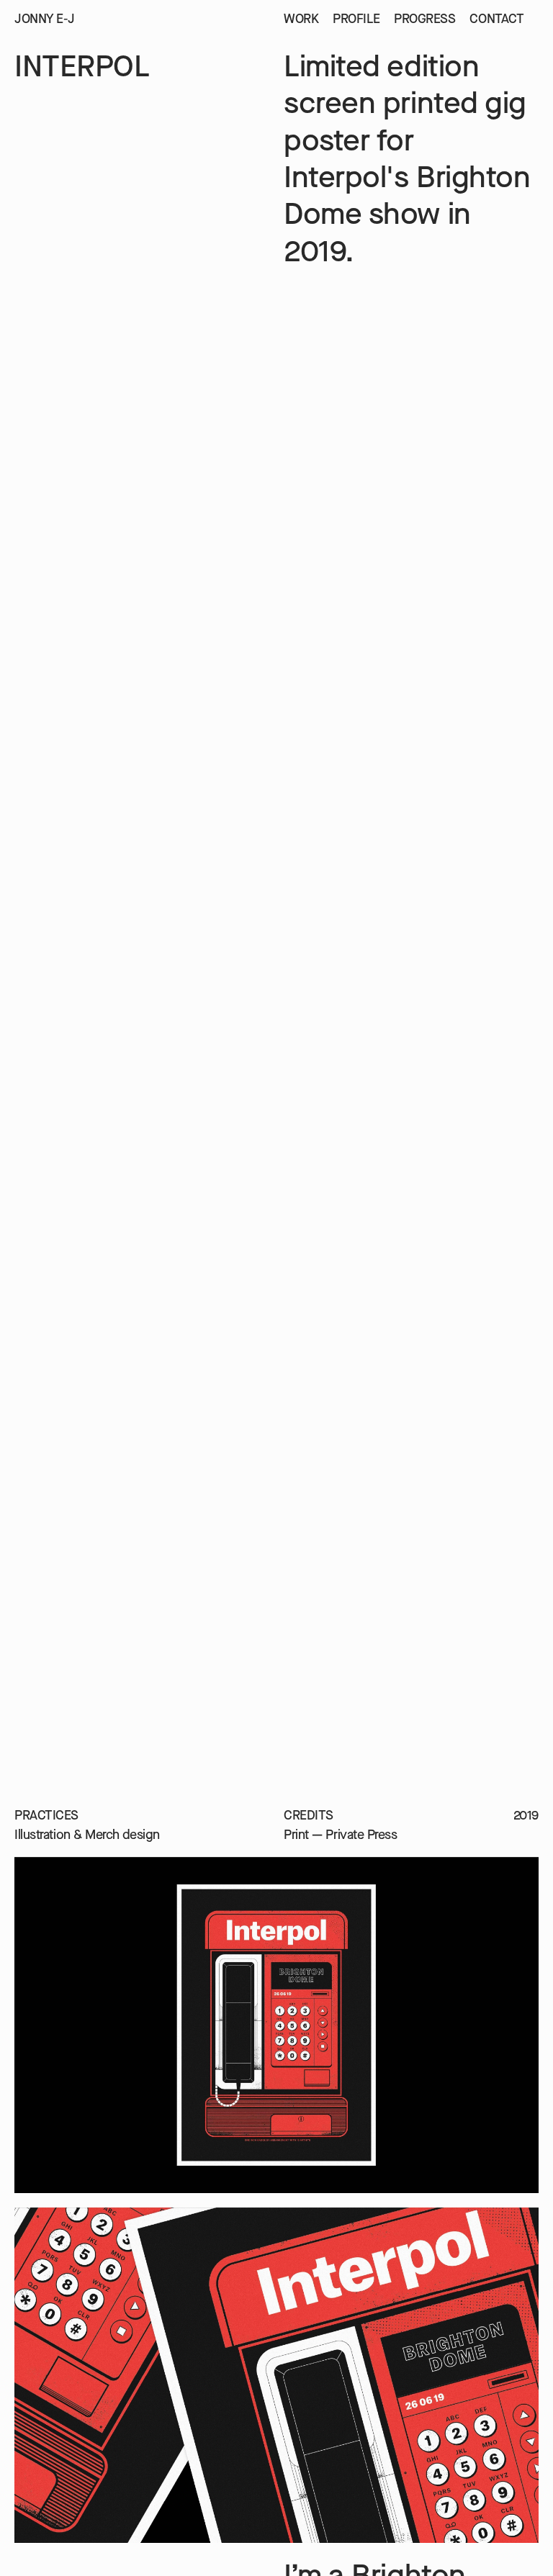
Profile (356, 19)
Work (301, 19)
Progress (424, 19)
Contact (496, 19)
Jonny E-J (45, 19)
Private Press (361, 1835)
